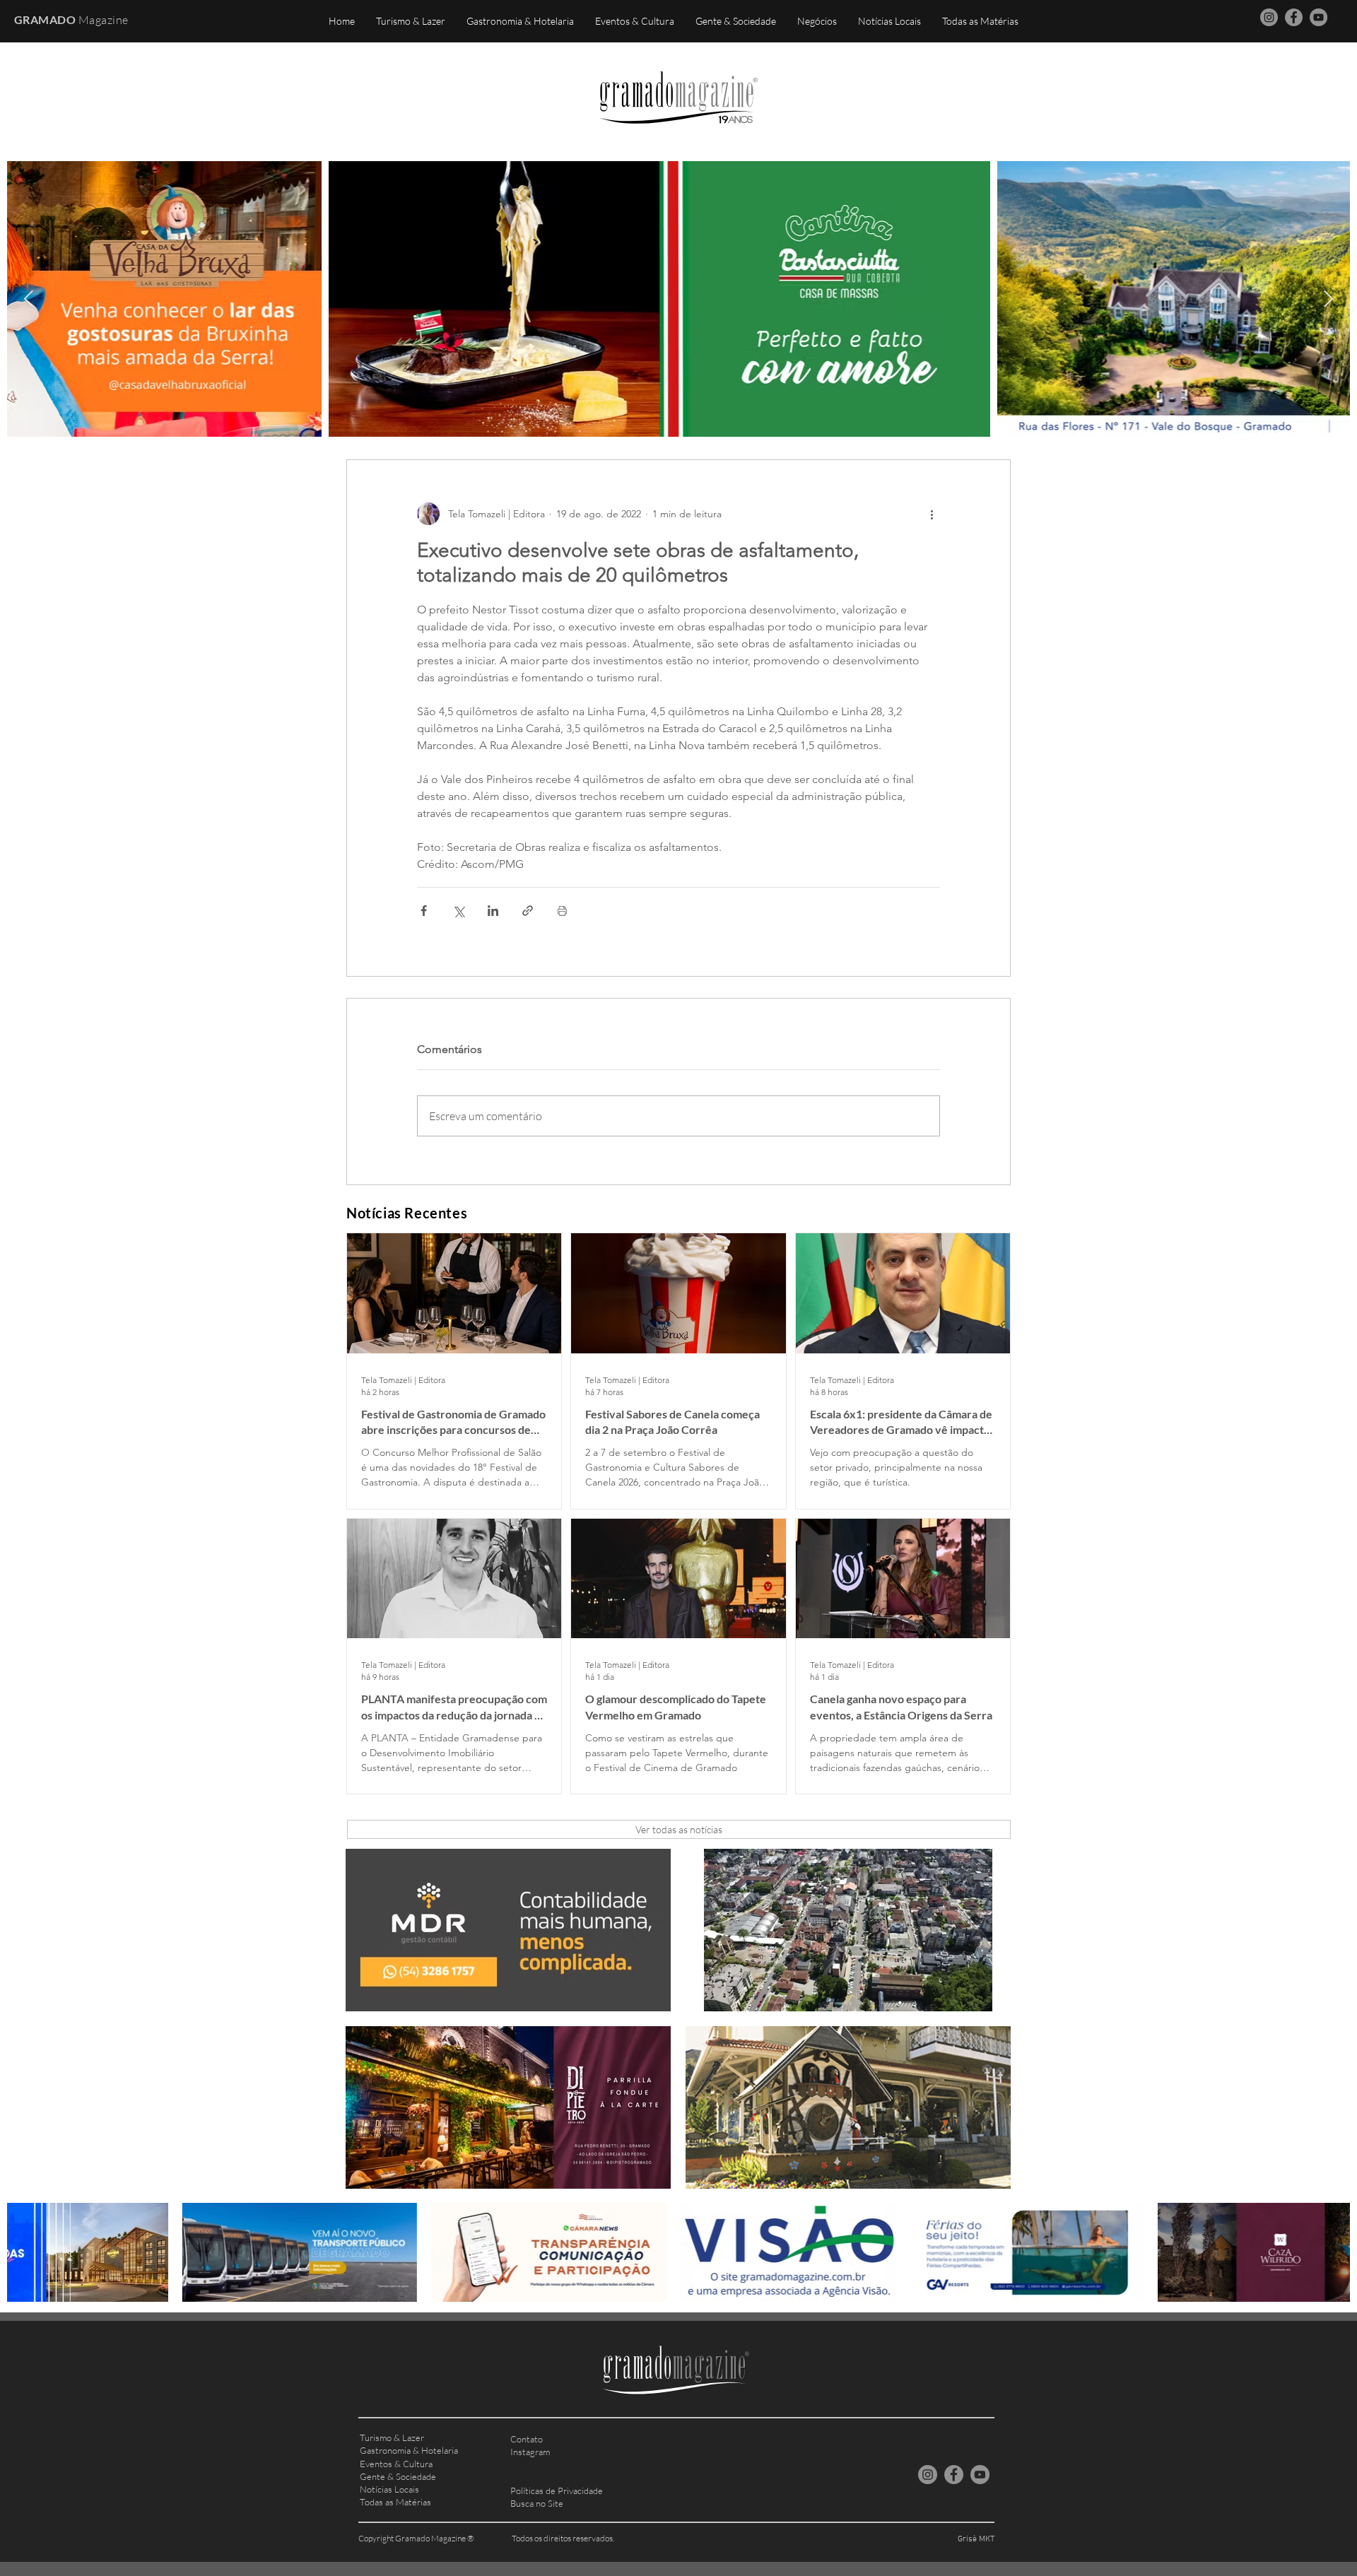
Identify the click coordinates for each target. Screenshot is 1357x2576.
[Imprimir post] (562, 911)
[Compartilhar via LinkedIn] (493, 911)
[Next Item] (1328, 299)
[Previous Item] (29, 299)
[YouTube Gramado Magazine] (1318, 17)
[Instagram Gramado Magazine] (1269, 17)
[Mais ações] (932, 514)
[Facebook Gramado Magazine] (1294, 17)
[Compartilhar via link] (528, 911)
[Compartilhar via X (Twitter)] (458, 911)
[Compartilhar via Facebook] (424, 911)
